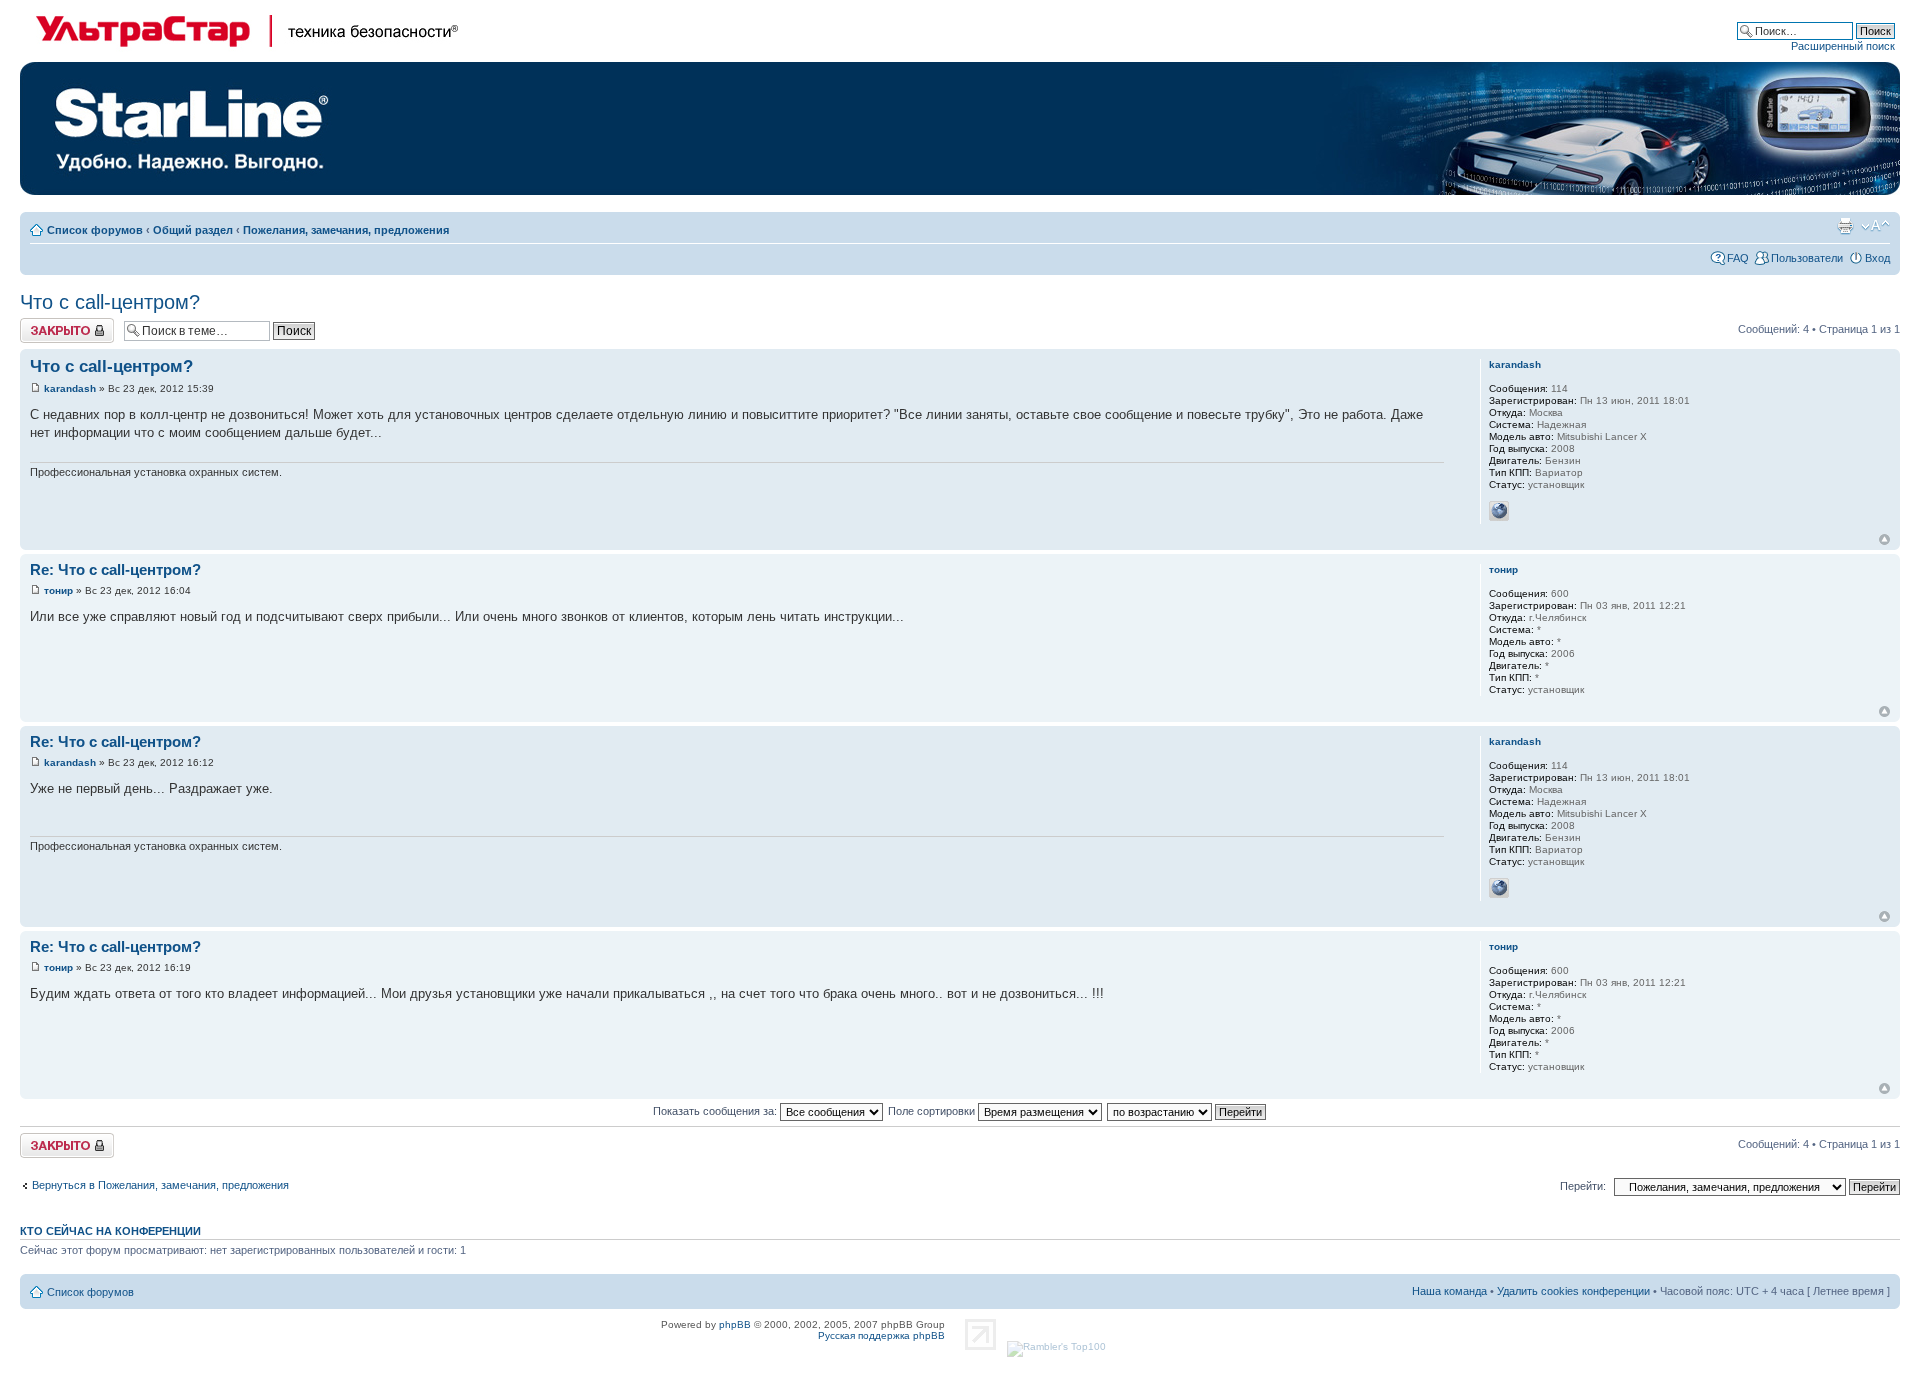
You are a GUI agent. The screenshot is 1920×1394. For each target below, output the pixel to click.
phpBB (735, 1324)
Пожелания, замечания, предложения (346, 230)
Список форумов (95, 230)
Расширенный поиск (1843, 46)
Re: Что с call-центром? (115, 569)
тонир (58, 590)
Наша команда (1449, 1291)
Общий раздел (193, 230)
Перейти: (1583, 1186)
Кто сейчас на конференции (110, 1231)
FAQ (1738, 258)
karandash (70, 388)
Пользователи (1807, 258)
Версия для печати (1845, 226)
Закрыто (41, 324)
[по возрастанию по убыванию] (1187, 1111)
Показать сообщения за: (716, 1111)
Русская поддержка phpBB (881, 1335)
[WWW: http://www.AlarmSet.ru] (1499, 511)
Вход (1877, 258)
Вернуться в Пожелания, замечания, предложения (160, 1185)
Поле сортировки (933, 1111)
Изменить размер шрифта (1875, 226)
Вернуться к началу (1884, 539)
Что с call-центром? (110, 302)
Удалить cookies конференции (1573, 1291)
